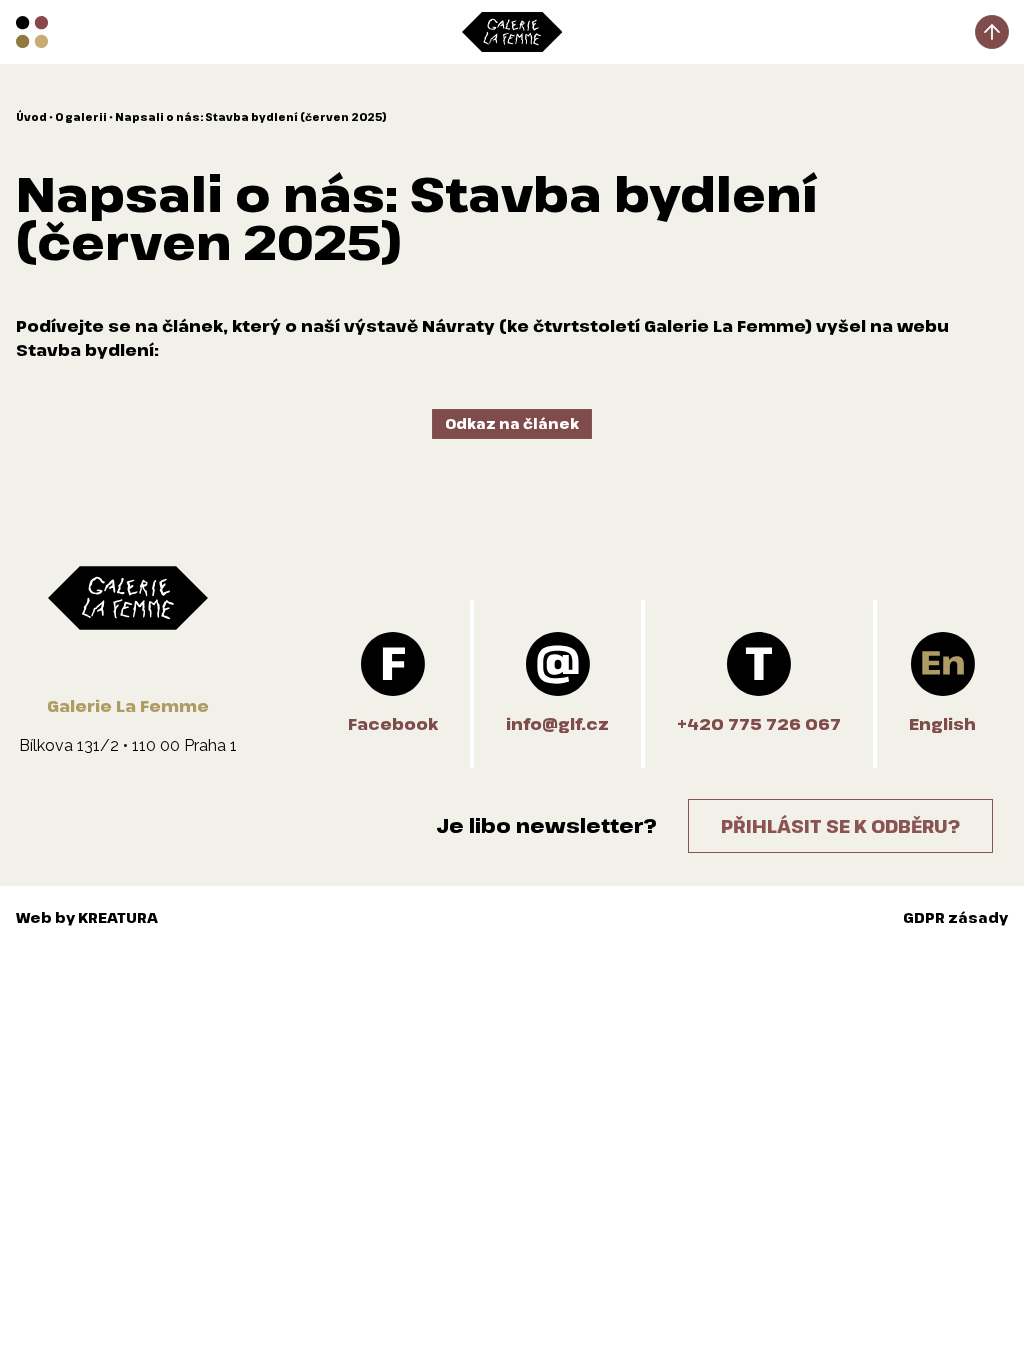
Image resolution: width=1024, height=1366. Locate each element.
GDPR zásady (955, 917)
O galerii (81, 117)
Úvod (31, 117)
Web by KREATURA (87, 917)
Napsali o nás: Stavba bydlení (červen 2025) (250, 117)
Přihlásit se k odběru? (840, 826)
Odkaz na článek (512, 423)
